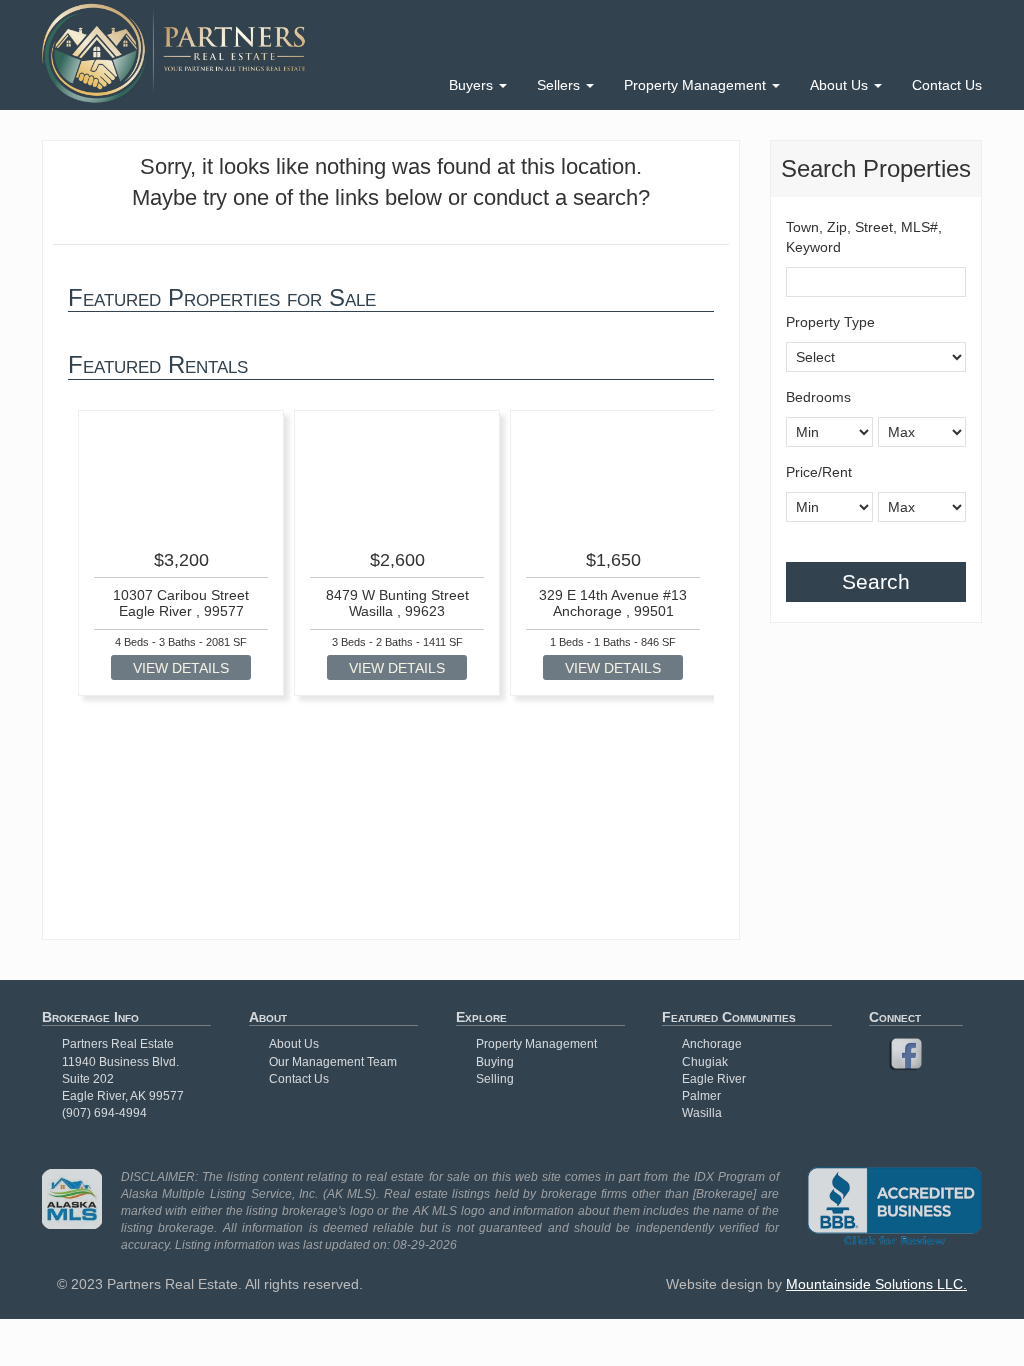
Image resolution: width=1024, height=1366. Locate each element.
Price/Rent (819, 472)
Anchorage (712, 1044)
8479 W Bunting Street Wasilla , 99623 (397, 602)
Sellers (560, 85)
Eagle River (714, 1079)
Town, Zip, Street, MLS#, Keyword (864, 237)
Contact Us (947, 85)
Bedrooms (818, 397)
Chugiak (705, 1062)
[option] (181, 553)
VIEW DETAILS (181, 668)
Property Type (830, 322)
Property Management (697, 85)
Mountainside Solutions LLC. (876, 1284)
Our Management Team (333, 1062)
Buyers (473, 85)
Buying (495, 1062)
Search (876, 581)
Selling (495, 1079)
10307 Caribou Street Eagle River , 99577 (181, 602)
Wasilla (702, 1113)
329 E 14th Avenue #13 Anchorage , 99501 (613, 602)
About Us (841, 85)
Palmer (701, 1096)
